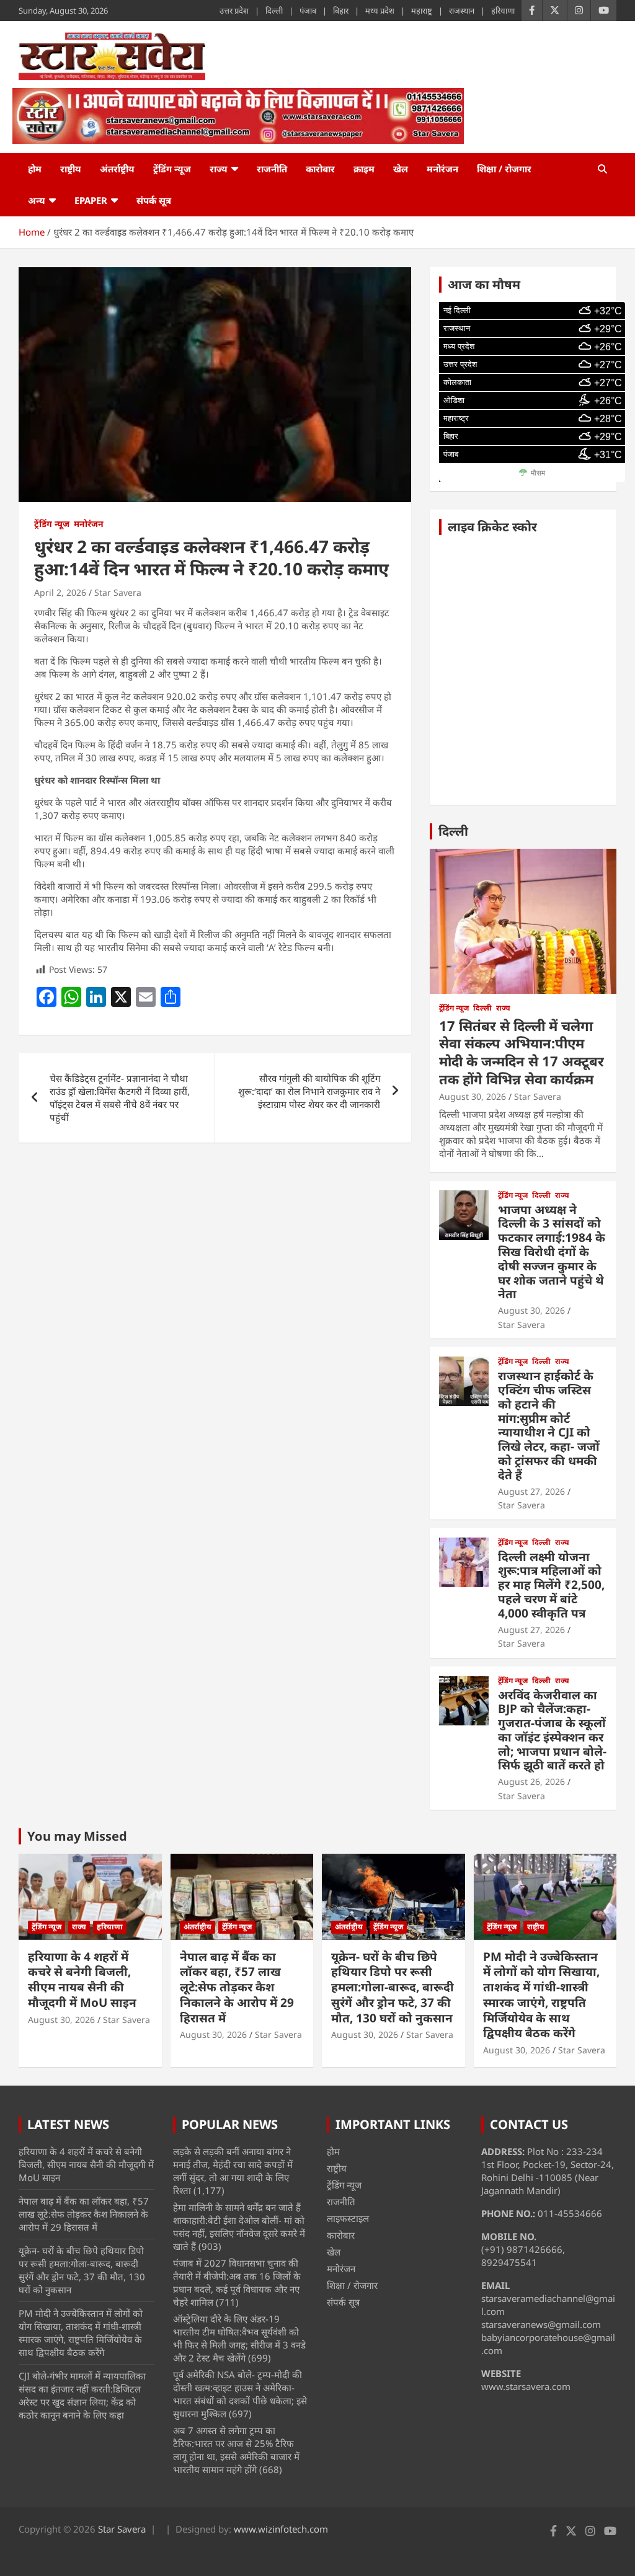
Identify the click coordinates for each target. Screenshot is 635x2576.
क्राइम (364, 169)
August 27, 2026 (531, 1491)
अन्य (37, 200)
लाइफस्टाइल (348, 2218)
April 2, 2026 (60, 592)
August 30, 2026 (473, 1096)
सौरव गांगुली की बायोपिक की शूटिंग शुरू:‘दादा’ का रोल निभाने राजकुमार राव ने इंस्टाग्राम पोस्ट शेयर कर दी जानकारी (309, 1091)
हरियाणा (503, 11)
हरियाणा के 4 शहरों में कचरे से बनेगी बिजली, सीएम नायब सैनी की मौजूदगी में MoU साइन (82, 1980)
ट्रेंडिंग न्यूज (172, 169)
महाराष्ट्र (422, 11)
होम (35, 169)
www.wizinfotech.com (281, 2529)
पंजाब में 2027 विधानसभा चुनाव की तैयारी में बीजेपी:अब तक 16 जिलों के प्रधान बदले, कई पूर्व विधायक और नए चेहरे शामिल (237, 2282)
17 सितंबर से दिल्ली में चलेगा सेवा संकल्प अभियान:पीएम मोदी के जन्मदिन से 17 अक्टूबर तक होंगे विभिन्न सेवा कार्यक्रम (522, 1052)
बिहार (341, 11)
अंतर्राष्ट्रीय (117, 169)
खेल (401, 169)
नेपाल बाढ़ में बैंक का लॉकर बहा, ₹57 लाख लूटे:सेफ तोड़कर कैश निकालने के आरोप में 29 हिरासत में (237, 1987)
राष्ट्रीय (71, 169)
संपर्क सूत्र (154, 200)
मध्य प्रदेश (380, 11)
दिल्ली (274, 11)
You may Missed (77, 1836)
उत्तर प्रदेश (234, 11)
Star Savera (118, 592)
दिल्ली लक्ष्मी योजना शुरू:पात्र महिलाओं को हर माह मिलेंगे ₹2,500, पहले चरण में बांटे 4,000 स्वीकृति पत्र (551, 1585)
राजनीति (272, 169)
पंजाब (308, 11)
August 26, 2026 (531, 1782)
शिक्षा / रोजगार (504, 169)
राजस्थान (462, 11)
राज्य (219, 169)
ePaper (91, 200)
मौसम (538, 473)
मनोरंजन (442, 169)
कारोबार (320, 169)
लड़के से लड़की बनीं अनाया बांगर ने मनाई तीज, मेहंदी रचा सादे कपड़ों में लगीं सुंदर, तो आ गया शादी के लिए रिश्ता (233, 2171)
